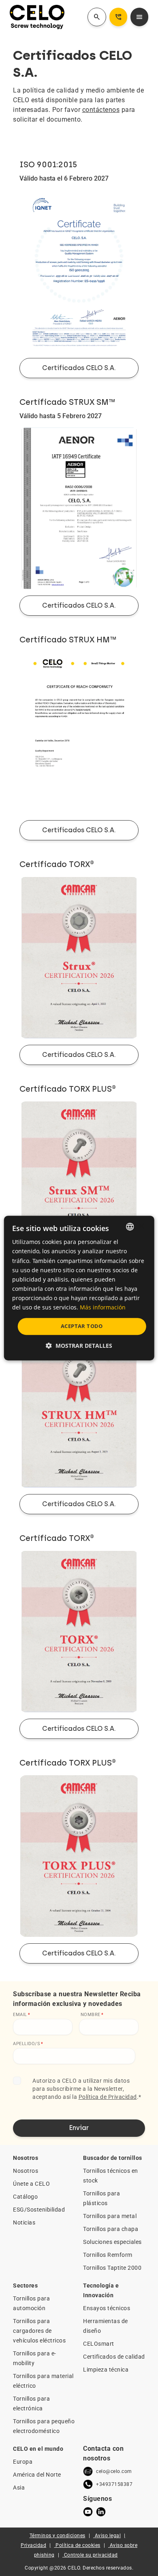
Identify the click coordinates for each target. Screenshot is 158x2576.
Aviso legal (108, 2536)
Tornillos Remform (108, 2255)
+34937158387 (114, 2484)
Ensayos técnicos (107, 2308)
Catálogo (25, 2197)
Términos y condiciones (58, 2536)
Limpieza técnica (106, 2370)
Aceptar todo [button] (82, 1326)
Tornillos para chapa (111, 2229)
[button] (79, 1346)
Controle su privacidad (91, 2555)
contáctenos (101, 110)
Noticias (24, 2222)
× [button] (141, 1226)
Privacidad (33, 2545)
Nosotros (26, 2171)
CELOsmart (99, 2344)
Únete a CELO (31, 2184)
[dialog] (79, 1288)
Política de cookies (78, 2545)
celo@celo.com (114, 2471)
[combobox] (130, 1227)
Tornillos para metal (110, 2216)
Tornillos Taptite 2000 (112, 2268)
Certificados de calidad (114, 2357)
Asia (19, 2488)
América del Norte (37, 2475)
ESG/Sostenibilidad (39, 2210)
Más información (103, 1307)
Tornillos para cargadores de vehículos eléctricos (39, 2331)
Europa (23, 2462)
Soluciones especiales (112, 2242)
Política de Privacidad (108, 2097)
